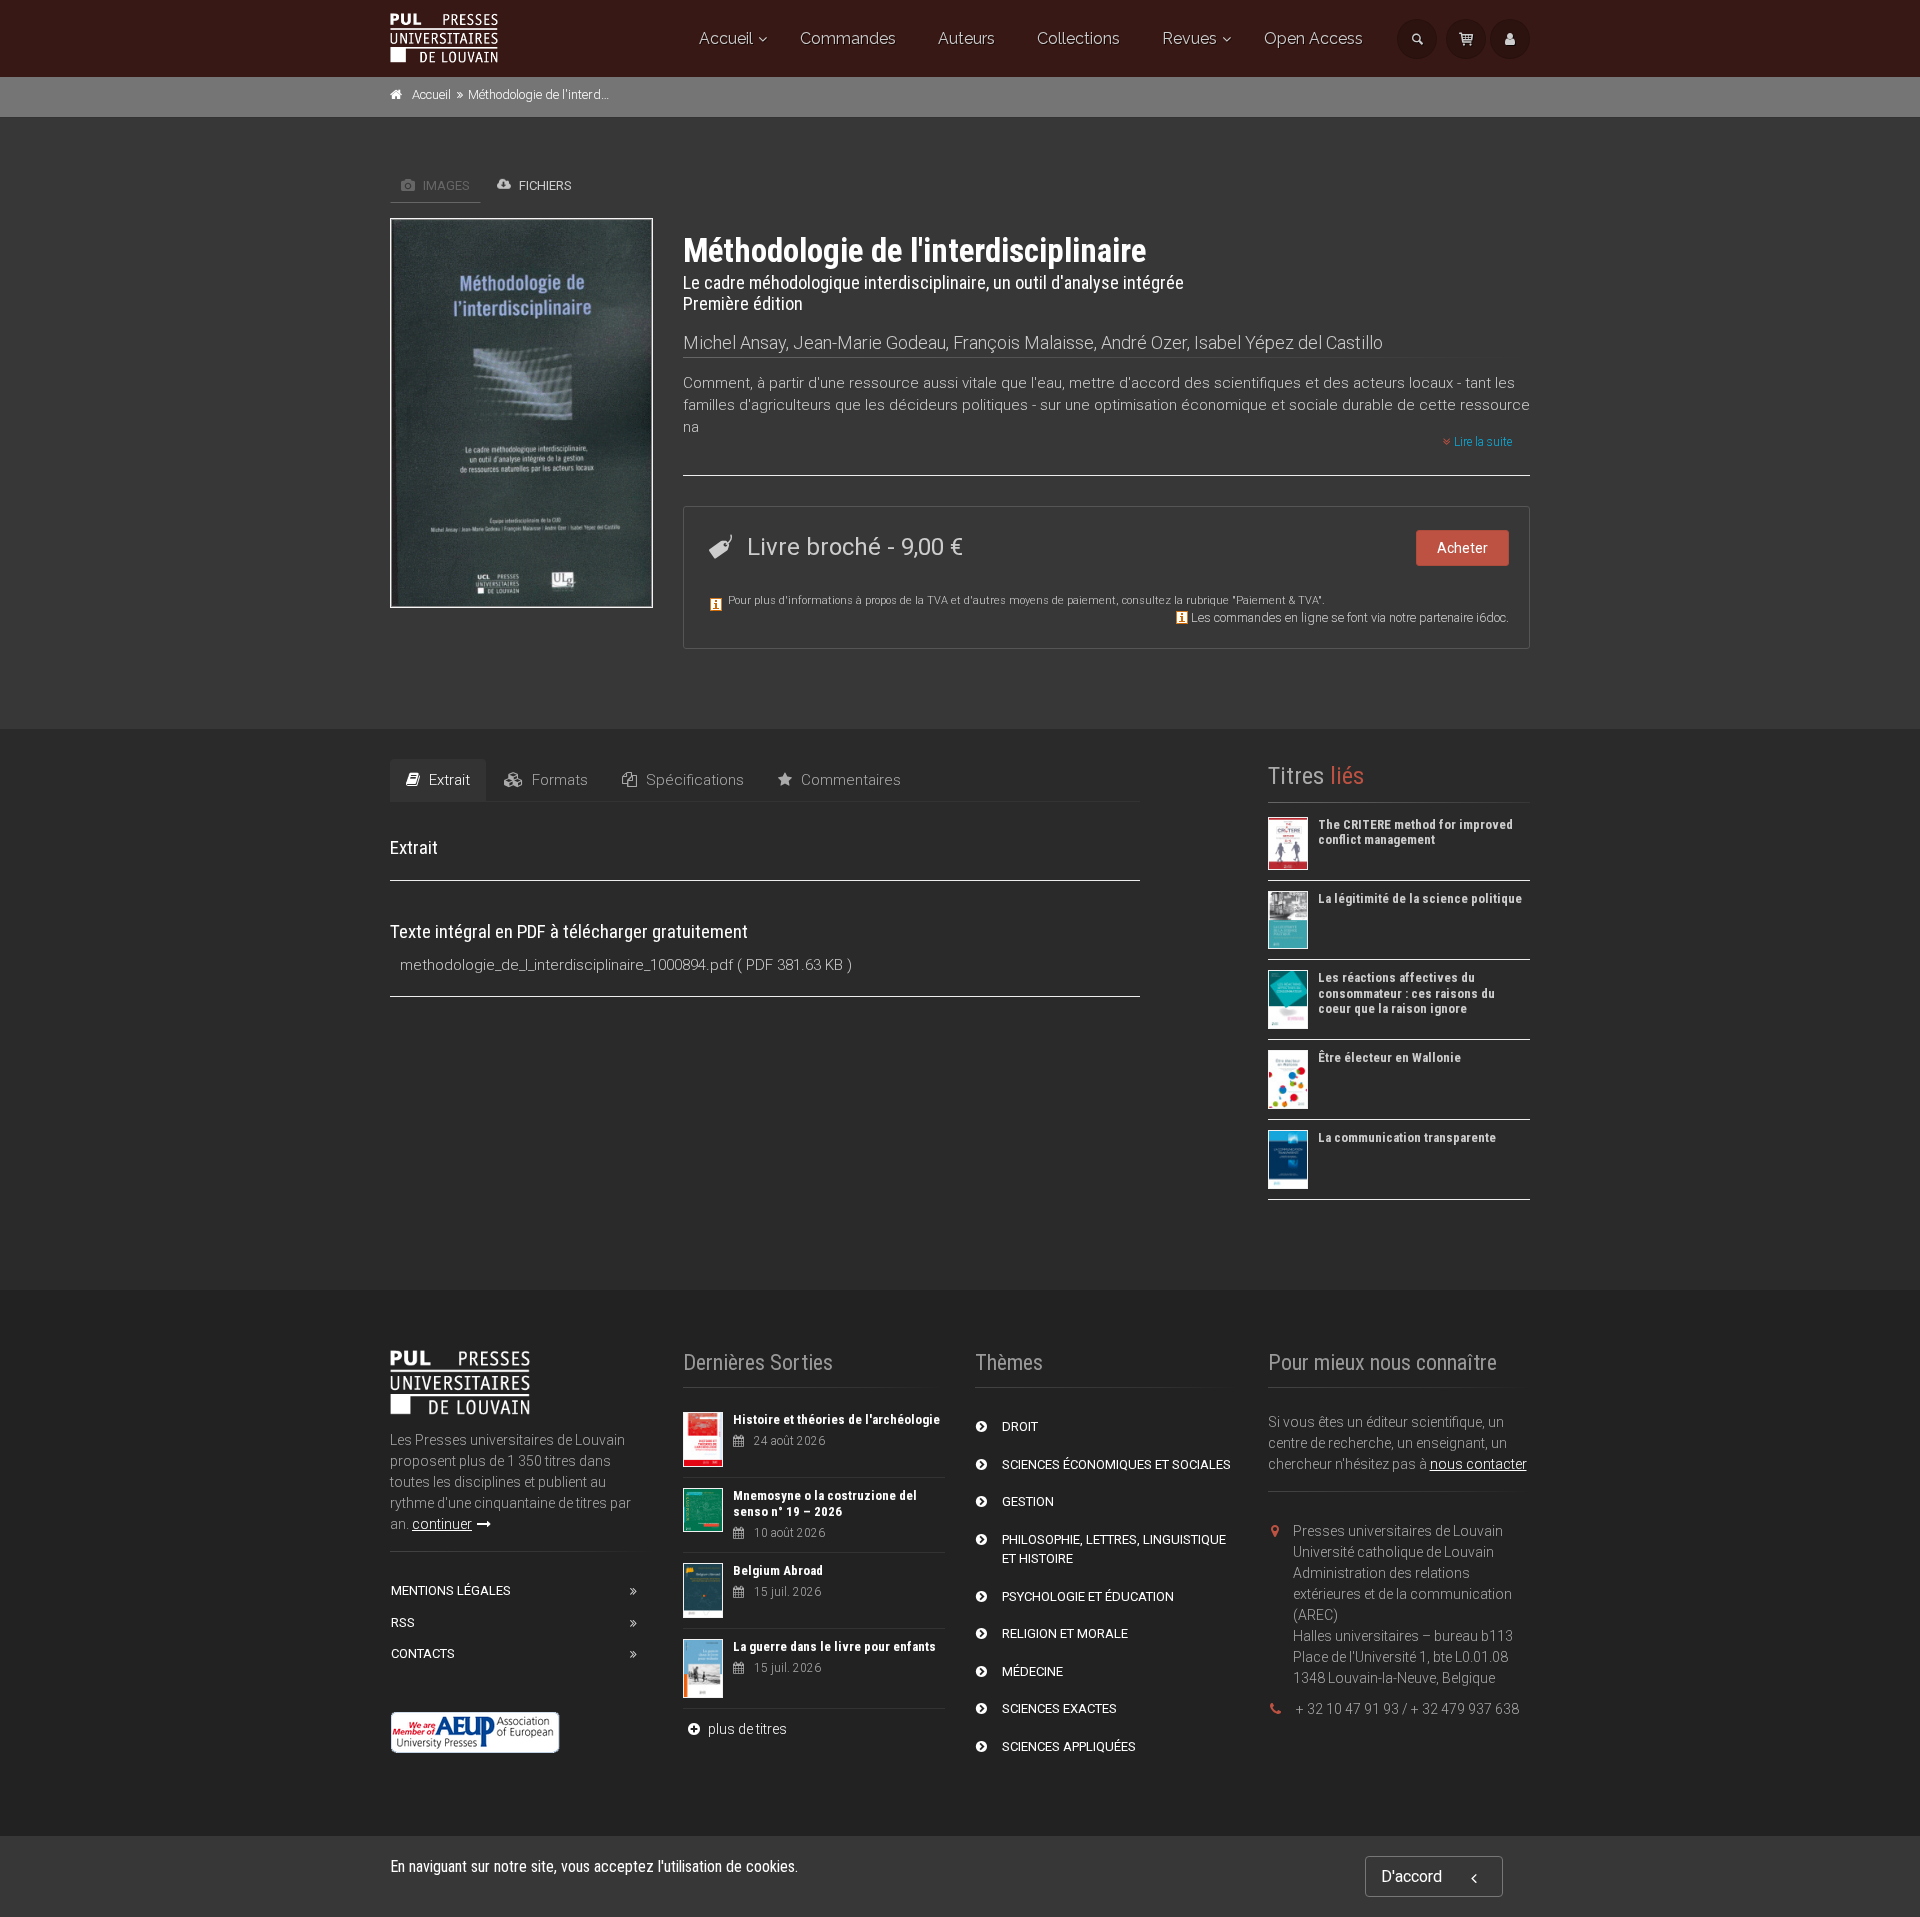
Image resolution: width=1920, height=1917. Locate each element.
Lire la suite (1481, 442)
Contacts (423, 1653)
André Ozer (1144, 342)
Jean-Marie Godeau (869, 342)
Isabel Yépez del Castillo (1288, 342)
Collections (1078, 38)
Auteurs (966, 38)
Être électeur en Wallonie (1389, 1057)
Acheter (1462, 548)
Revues (1189, 38)
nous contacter (1478, 1464)
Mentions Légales (451, 1590)
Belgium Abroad (778, 1570)
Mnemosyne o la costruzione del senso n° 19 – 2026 (825, 1503)
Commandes (848, 38)
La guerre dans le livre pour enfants (834, 1646)
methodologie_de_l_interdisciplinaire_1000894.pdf (566, 965)
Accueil (726, 38)
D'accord (1411, 1876)
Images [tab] (445, 185)
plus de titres (746, 1729)
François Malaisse (1023, 342)
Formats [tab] (558, 780)
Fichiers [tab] (544, 185)
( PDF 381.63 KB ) (794, 965)
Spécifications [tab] (693, 780)
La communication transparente (1407, 1137)
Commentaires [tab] (849, 780)
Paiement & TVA (1277, 600)
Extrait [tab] (447, 780)
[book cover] (522, 413)
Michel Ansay (734, 342)
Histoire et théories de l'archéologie (836, 1419)
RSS (403, 1622)
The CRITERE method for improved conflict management (1415, 832)
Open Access (1313, 38)
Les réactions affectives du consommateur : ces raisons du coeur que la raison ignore (1406, 993)
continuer (442, 1524)
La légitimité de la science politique (1420, 898)
